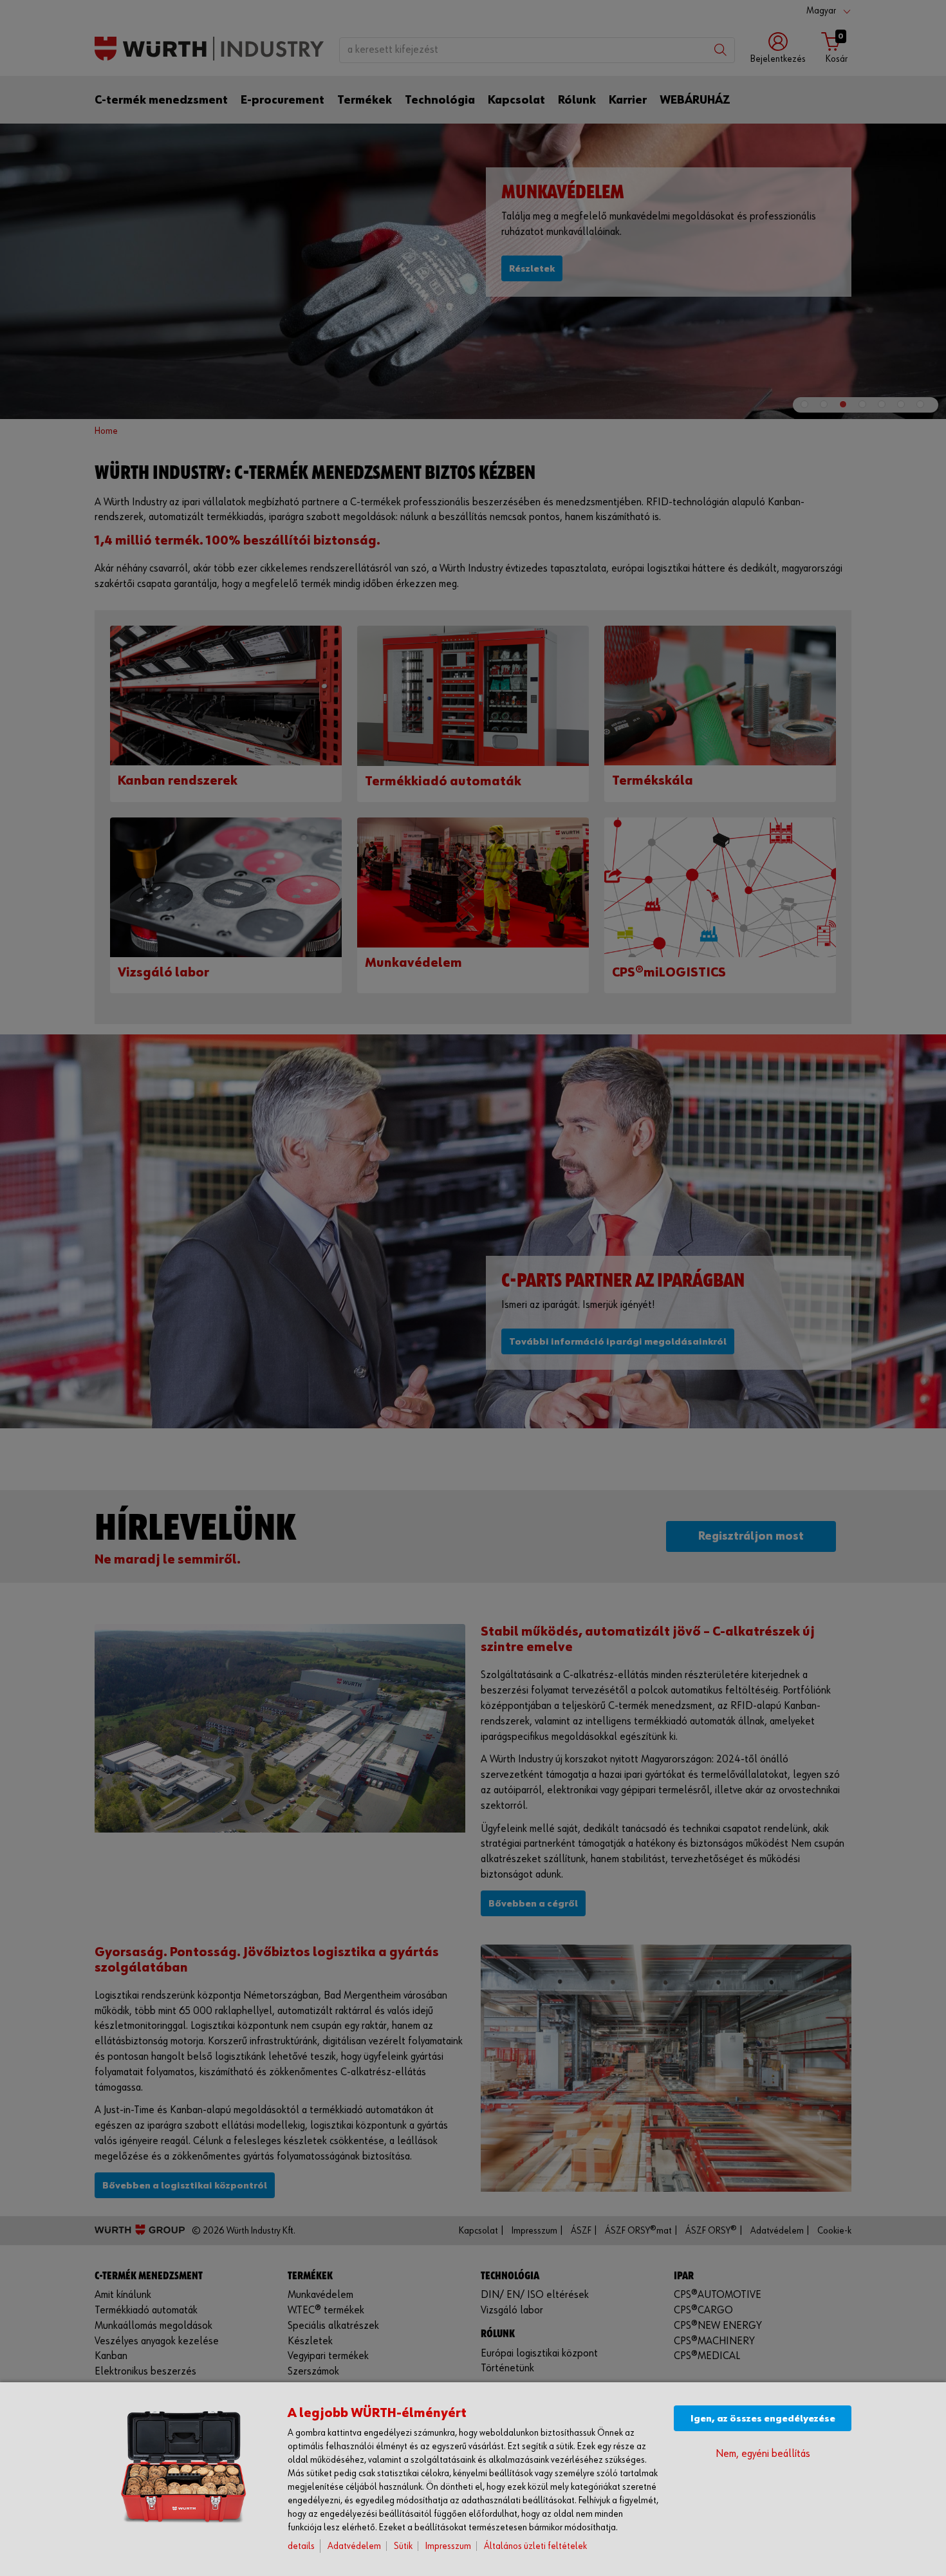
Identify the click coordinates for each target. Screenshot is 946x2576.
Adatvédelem (354, 2546)
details (301, 2546)
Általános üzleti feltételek (535, 2546)
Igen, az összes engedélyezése (763, 2419)
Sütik (403, 2546)
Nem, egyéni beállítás (763, 2454)
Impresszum (448, 2546)
